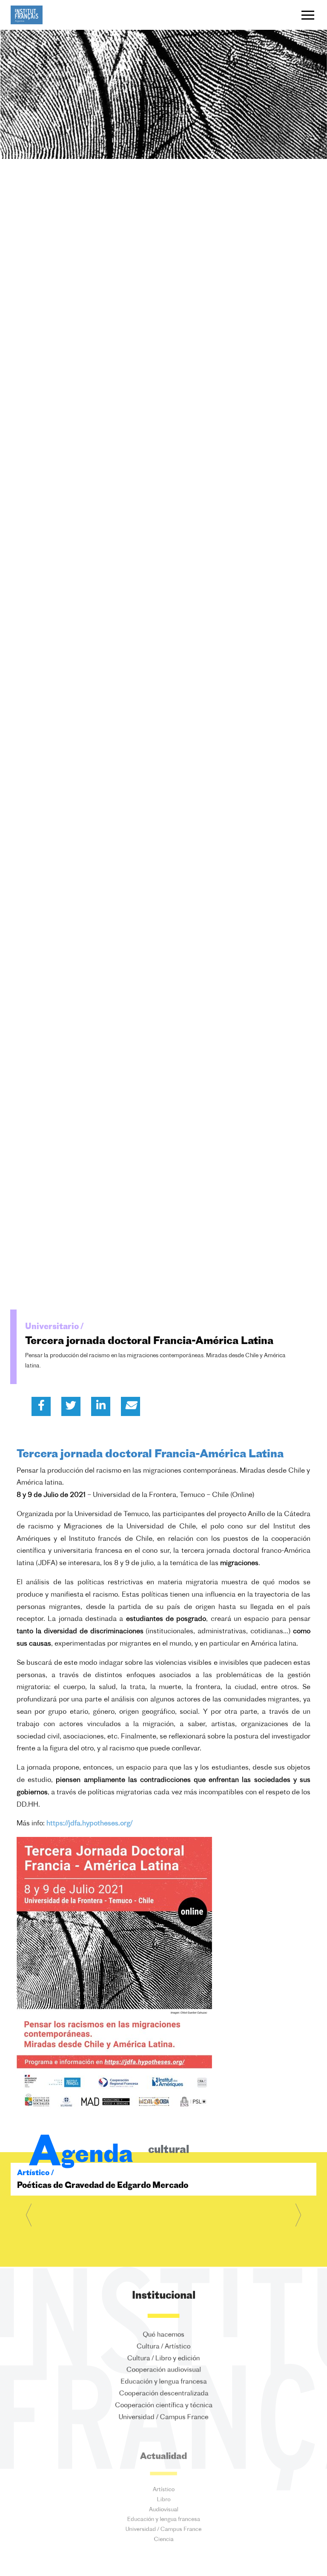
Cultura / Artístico (163, 2346)
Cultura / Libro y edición (163, 2359)
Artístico (164, 2488)
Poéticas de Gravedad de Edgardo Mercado (103, 2186)
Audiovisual (164, 2513)
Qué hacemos (163, 2334)
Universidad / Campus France (163, 2420)
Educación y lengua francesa (164, 2383)
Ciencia (164, 2549)
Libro (164, 2500)
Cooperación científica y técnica (164, 2408)
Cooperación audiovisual (164, 2371)
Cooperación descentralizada (164, 2395)
